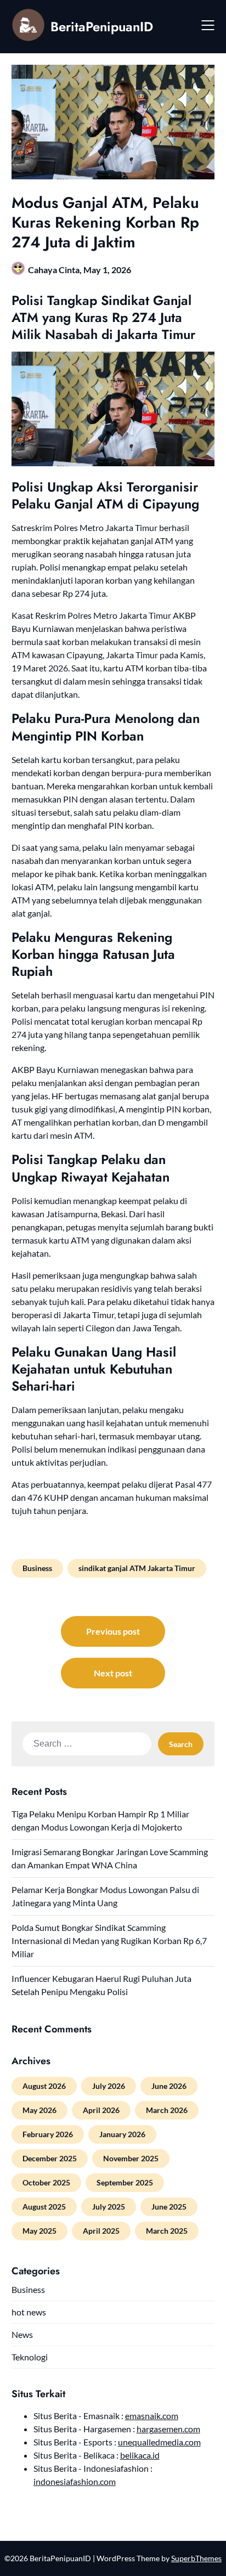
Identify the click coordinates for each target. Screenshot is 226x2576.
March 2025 (167, 2231)
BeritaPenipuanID (102, 27)
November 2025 (131, 2158)
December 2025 (50, 2158)
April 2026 (101, 2110)
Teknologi (30, 2357)
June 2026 (169, 2086)
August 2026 (44, 2086)
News (22, 2334)
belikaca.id (140, 2455)
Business (37, 1568)
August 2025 (44, 2207)
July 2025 (109, 2207)
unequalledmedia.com (159, 2442)
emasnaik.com (152, 2416)
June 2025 (169, 2207)
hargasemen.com (168, 2429)
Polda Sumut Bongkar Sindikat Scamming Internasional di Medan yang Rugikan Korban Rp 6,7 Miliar (109, 1941)
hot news (29, 2312)
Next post (113, 1673)
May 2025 (39, 2231)
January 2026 (122, 2134)
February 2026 (48, 2134)
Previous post (113, 1631)
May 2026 (39, 2110)
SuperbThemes (196, 2558)
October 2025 (46, 2182)
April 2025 (101, 2231)
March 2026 (167, 2110)
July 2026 (109, 2086)
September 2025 (125, 2182)
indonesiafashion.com (75, 2481)
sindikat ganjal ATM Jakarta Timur (137, 1568)
